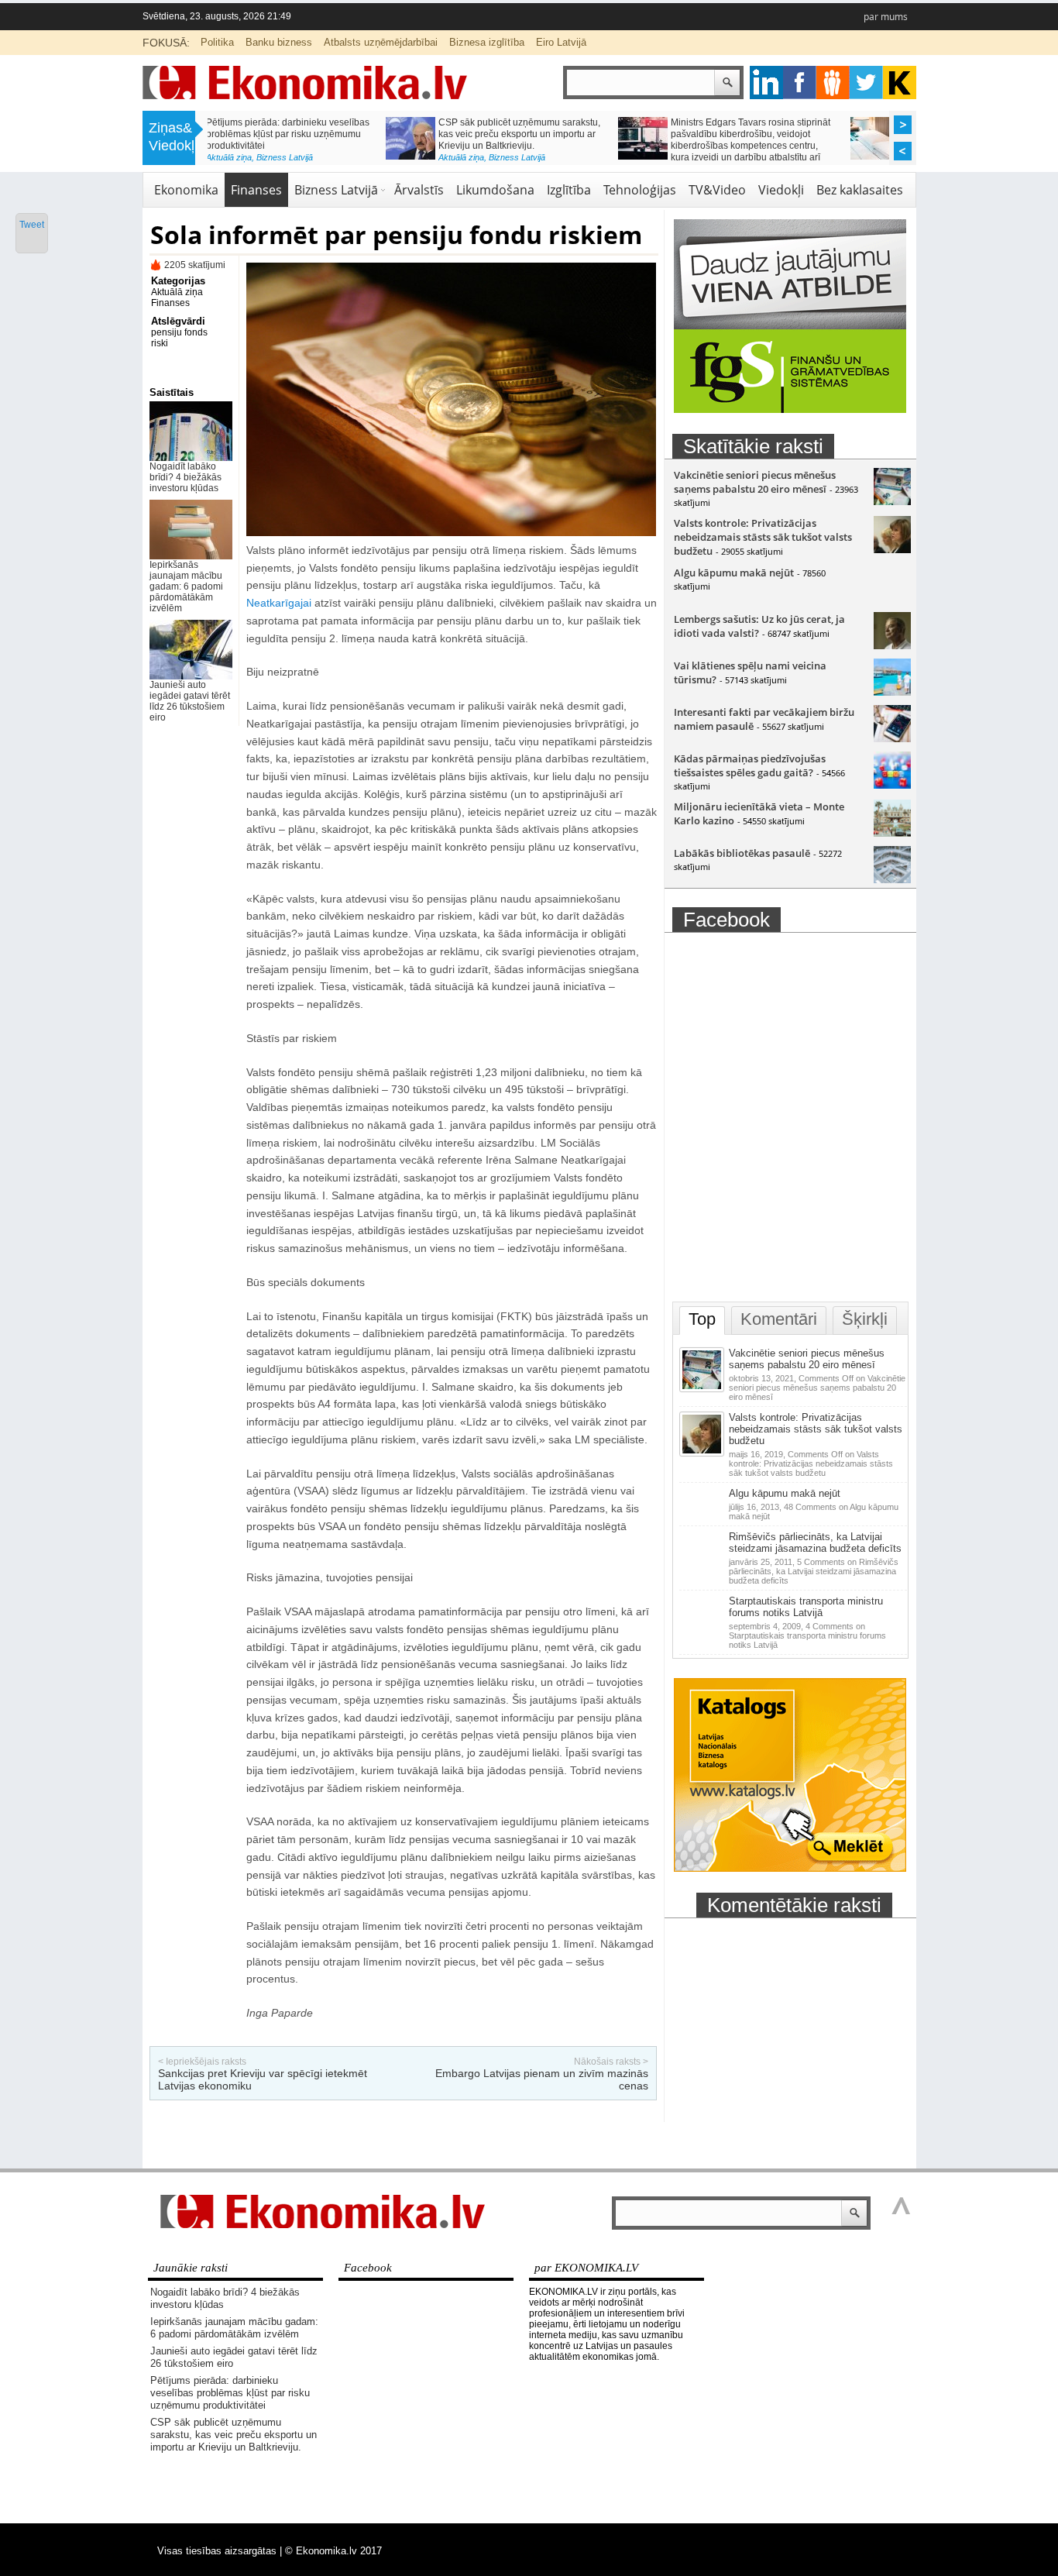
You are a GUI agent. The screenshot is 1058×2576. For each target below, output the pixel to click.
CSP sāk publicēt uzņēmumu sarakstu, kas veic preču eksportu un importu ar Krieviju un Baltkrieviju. (341, 134)
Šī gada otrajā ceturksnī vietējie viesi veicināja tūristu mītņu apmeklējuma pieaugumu (802, 134)
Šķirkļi (865, 1319)
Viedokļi (781, 190)
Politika (217, 42)
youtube (900, 83)
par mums (886, 17)
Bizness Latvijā (339, 157)
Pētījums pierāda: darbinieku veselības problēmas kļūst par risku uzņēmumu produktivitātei (230, 2393)
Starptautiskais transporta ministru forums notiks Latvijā (806, 1607)
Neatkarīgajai (280, 603)
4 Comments (807, 1635)
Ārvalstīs (419, 190)
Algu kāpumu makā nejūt (734, 573)
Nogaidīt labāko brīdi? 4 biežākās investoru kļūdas (185, 477)
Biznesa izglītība (487, 42)
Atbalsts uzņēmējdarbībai (381, 42)
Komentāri (779, 1319)
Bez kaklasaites (860, 190)
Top (702, 1319)
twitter (866, 83)
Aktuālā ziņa (283, 157)
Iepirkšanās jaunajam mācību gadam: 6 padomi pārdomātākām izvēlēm (186, 586)
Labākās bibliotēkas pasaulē (742, 853)
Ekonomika (186, 190)
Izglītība (569, 190)
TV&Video (717, 190)
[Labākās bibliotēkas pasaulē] (892, 879)
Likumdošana (495, 190)
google (766, 83)
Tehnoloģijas (640, 190)
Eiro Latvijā (561, 42)
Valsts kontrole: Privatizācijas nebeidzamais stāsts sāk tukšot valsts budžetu (763, 537)
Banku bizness (279, 42)
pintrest (833, 83)
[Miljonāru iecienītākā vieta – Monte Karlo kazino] (892, 833)
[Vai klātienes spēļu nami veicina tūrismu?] (892, 692)
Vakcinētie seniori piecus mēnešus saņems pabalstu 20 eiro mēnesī (755, 482)
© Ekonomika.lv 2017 (333, 2551)
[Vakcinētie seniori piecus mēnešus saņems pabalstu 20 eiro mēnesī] (892, 501)
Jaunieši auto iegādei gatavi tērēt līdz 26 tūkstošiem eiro (190, 701)
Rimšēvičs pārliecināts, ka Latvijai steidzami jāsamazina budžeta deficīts (815, 1543)
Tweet (32, 225)
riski (160, 343)
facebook (800, 83)
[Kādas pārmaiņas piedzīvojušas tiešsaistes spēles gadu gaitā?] (892, 785)
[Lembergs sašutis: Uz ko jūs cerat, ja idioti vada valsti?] (892, 645)
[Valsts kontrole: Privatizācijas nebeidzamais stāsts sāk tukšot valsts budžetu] (892, 549)
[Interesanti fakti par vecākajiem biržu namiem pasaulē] (892, 738)
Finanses (256, 190)
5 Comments (814, 1571)
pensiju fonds (179, 332)
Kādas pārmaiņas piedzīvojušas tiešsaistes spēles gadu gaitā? (750, 765)
